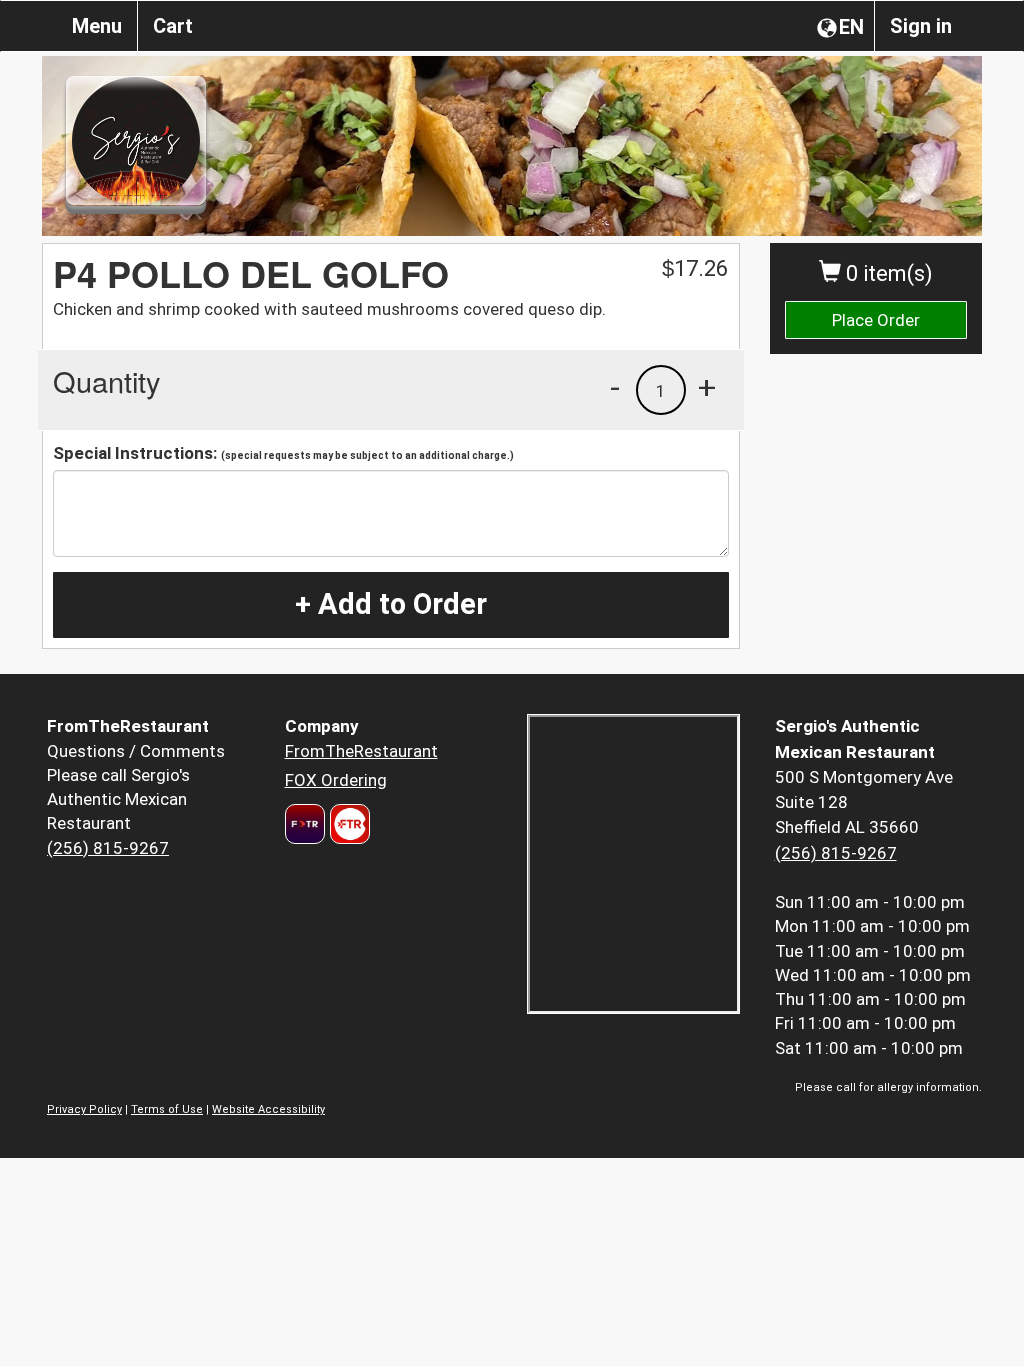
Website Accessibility (268, 1109)
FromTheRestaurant (361, 751)
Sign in (921, 26)
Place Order (876, 320)
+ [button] (707, 387)
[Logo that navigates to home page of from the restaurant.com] (305, 824)
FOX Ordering (336, 780)
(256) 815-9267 (108, 848)
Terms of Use (167, 1109)
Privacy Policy (84, 1109)
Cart (173, 26)
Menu (97, 26)
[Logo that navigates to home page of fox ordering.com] (347, 824)
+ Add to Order (391, 604)
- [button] (615, 387)
